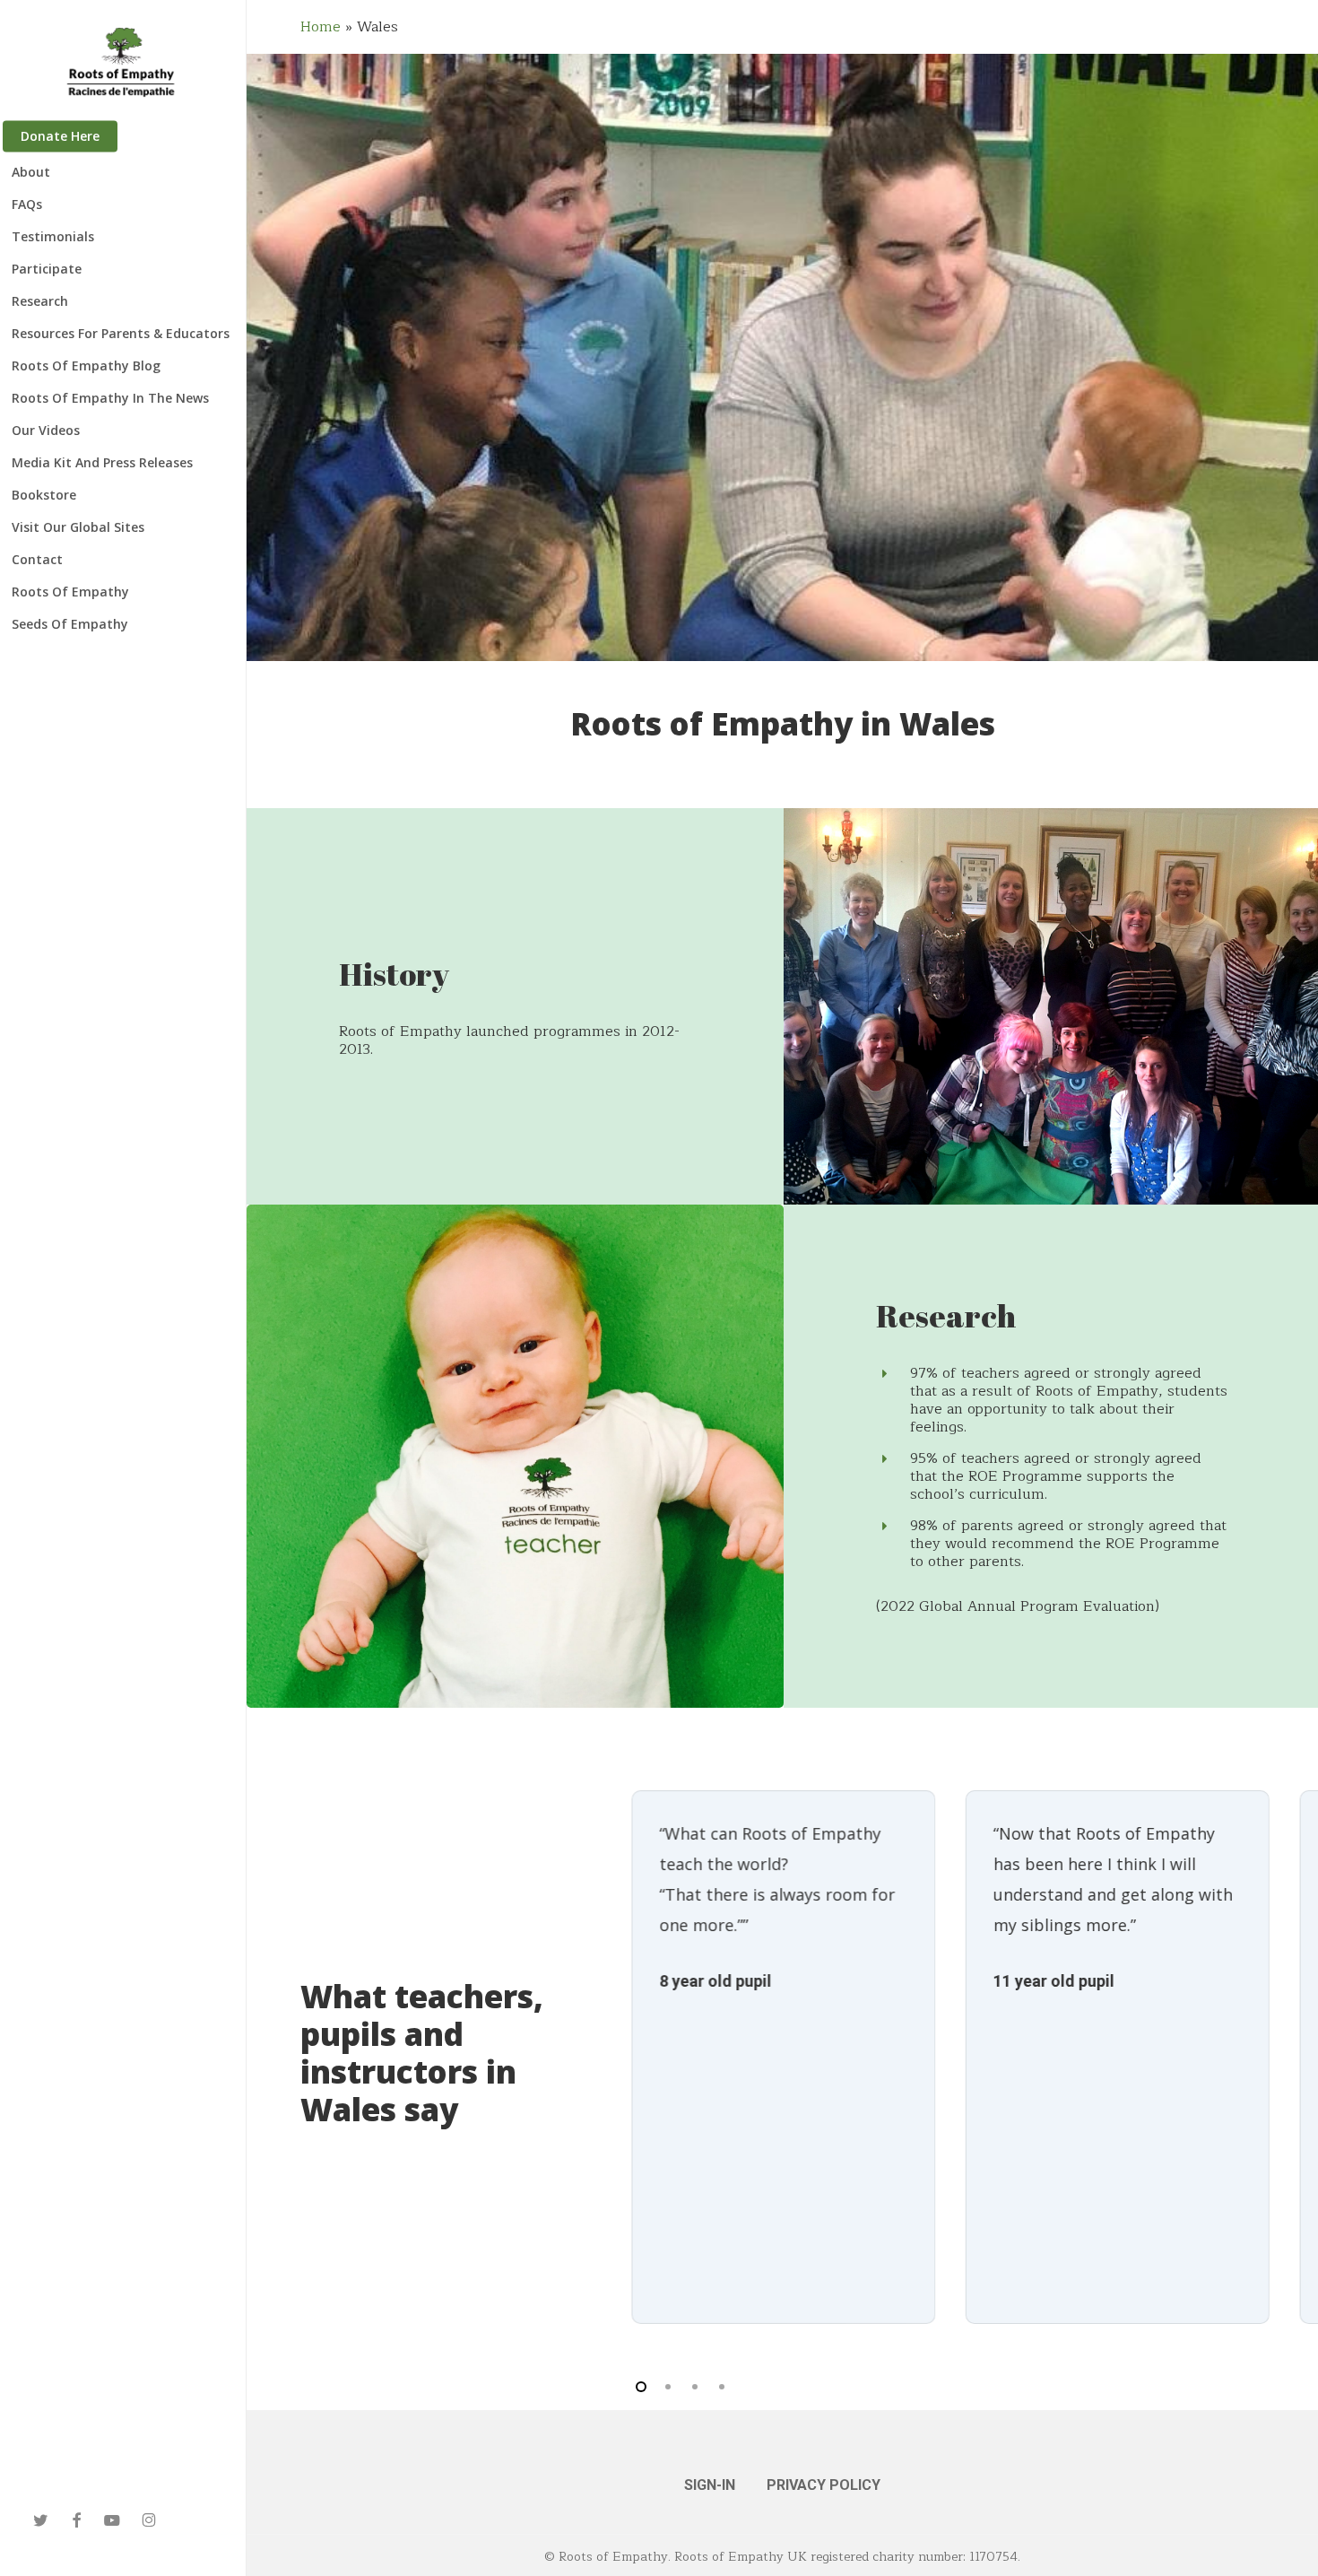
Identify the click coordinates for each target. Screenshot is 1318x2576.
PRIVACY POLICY (824, 2485)
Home (321, 27)
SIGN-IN (710, 2485)
